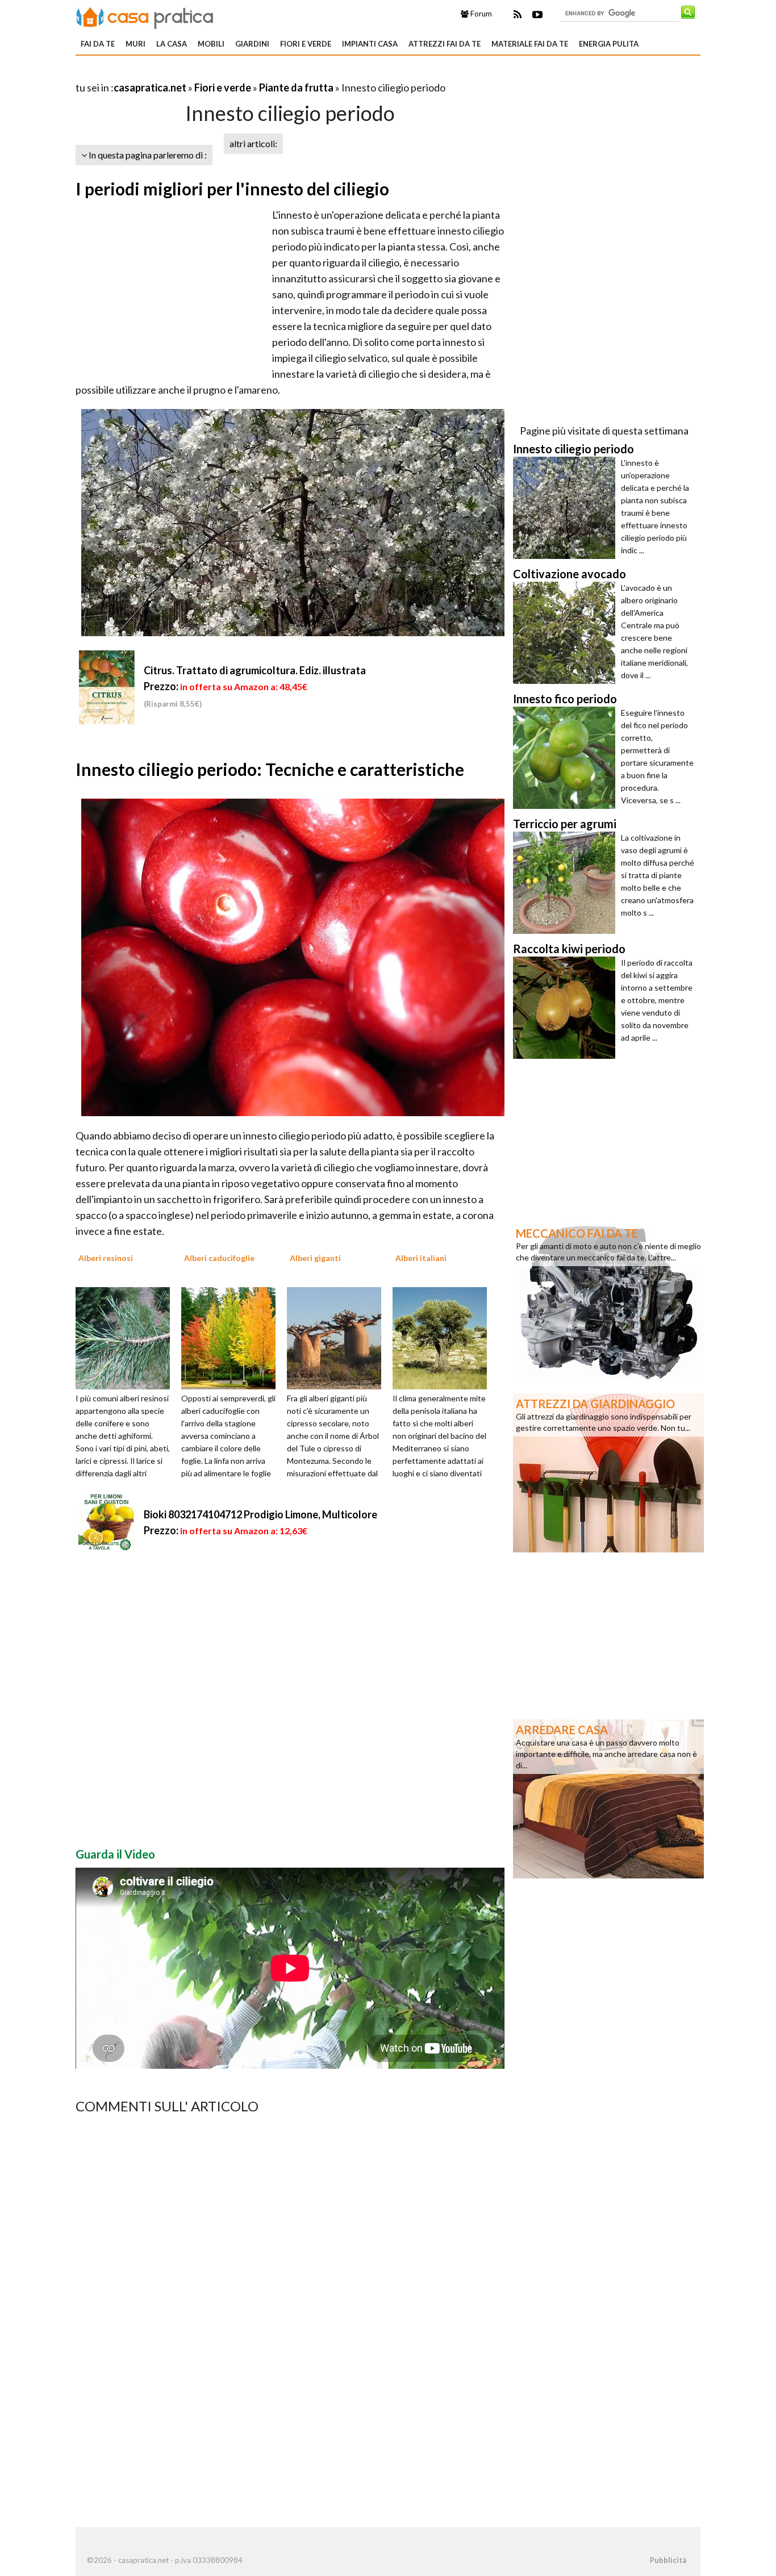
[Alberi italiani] (444, 1337)
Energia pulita (609, 44)
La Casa (172, 44)
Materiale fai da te (530, 44)
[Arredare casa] (608, 1798)
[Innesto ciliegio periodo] (567, 508)
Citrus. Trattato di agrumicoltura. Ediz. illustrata (255, 670)
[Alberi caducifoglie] (232, 1337)
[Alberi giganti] (338, 1337)
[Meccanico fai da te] (608, 1301)
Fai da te (98, 44)
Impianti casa (370, 44)
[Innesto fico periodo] (567, 758)
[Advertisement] (208, 74)
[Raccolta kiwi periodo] (567, 1008)
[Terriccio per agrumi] (567, 883)
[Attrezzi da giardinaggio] (608, 1472)
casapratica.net (150, 87)
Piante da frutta (296, 87)
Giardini (252, 44)
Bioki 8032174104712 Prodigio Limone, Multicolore (260, 1514)
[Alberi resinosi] (127, 1337)
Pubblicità (668, 2560)
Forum (480, 14)
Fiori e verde (306, 44)
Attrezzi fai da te (445, 44)
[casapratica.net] (145, 16)
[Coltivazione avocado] (567, 633)
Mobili (211, 44)
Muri (135, 44)
